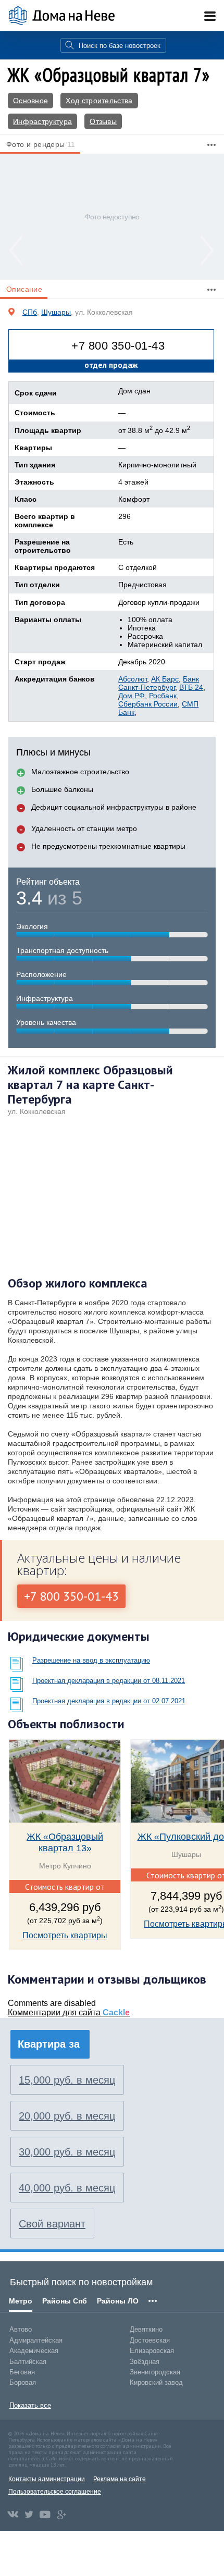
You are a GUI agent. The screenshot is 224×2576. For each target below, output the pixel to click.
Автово (21, 2329)
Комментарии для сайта (69, 2012)
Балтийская (28, 2362)
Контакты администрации (47, 2479)
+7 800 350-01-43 (118, 346)
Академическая (34, 2351)
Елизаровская (152, 2351)
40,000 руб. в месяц (67, 2188)
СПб (30, 312)
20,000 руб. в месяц (67, 2116)
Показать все (30, 2405)
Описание (24, 289)
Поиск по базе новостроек (120, 46)
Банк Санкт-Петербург (159, 683)
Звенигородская (155, 2372)
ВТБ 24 (191, 687)
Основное (30, 101)
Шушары (56, 312)
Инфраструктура (42, 121)
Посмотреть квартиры (65, 1935)
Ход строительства (99, 101)
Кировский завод (156, 2382)
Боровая (23, 2382)
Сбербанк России (148, 704)
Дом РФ (132, 696)
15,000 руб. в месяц (67, 2080)
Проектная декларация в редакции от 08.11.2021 (109, 1681)
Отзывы (103, 121)
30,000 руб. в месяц (67, 2152)
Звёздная (145, 2362)
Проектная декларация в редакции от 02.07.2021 (109, 1701)
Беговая (22, 2372)
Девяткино (146, 2329)
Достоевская (150, 2340)
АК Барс (165, 679)
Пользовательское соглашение (55, 2492)
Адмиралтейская (36, 2340)
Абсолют (133, 679)
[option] (112, 216)
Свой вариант (52, 2224)
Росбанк (163, 696)
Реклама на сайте (120, 2479)
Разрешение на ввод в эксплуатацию (91, 1660)
